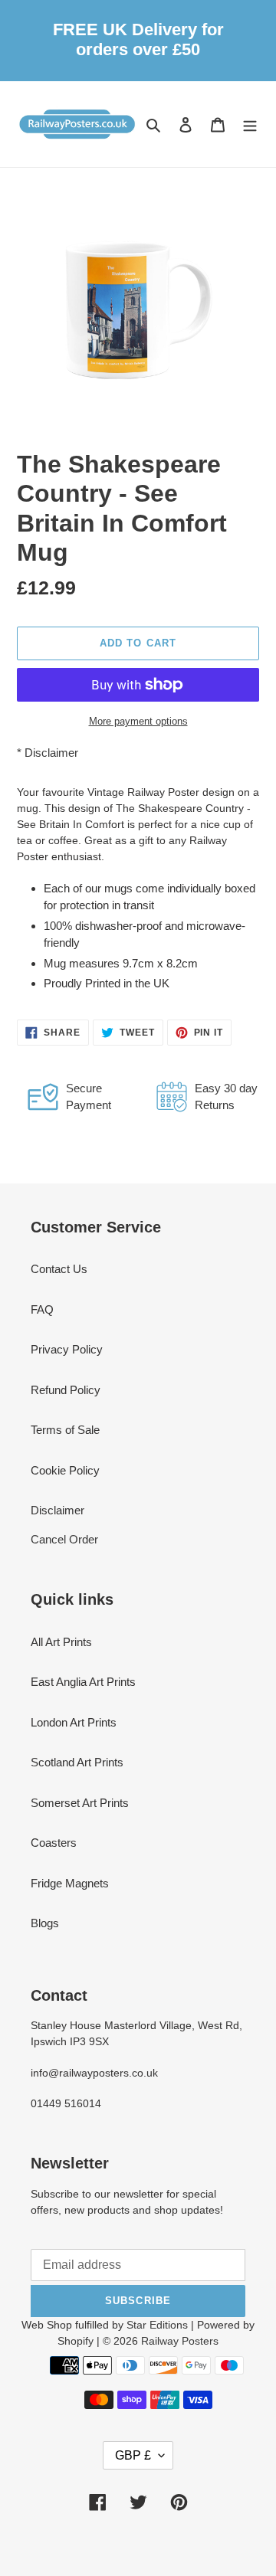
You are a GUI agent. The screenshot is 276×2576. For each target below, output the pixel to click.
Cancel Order (64, 1539)
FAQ (42, 1309)
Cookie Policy (65, 1470)
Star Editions (157, 2325)
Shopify (76, 2341)
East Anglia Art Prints (83, 1682)
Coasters (54, 1843)
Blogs (45, 1923)
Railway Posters (180, 2341)
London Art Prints (74, 1722)
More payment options (138, 721)
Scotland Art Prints (77, 1762)
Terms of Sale (65, 1430)
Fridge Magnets (70, 1883)
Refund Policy (66, 1390)
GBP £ (133, 2455)
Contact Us (59, 1269)
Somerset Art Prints (80, 1803)
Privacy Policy (67, 1349)
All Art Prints (61, 1642)
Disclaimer (51, 753)
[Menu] (250, 124)
